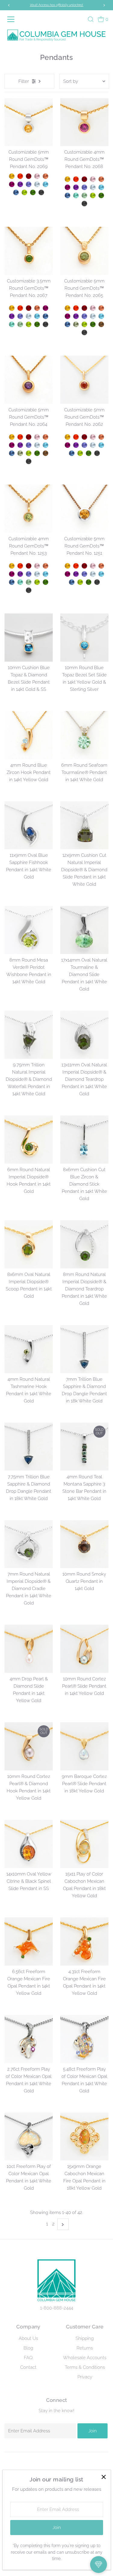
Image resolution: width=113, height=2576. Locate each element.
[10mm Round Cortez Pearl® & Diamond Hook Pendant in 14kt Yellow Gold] (29, 1746)
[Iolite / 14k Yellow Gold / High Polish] (29, 184)
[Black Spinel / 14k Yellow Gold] (84, 332)
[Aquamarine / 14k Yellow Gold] (93, 316)
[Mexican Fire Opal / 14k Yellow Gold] (76, 308)
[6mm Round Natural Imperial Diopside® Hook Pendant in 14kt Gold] (29, 1140)
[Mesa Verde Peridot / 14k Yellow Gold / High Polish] (24, 192)
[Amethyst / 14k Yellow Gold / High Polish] (20, 184)
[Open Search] (91, 19)
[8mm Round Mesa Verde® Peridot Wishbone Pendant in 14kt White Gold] (29, 930)
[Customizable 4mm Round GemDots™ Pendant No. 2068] (84, 122)
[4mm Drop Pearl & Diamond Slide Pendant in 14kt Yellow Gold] (29, 1649)
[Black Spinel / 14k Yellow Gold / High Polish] (41, 192)
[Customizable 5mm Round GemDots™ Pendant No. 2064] (29, 380)
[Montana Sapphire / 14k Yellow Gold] (67, 324)
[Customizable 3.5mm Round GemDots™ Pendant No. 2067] (29, 251)
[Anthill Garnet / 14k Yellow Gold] (84, 308)
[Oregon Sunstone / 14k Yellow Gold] (101, 308)
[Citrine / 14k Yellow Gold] (67, 308)
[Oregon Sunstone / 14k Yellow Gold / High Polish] (46, 176)
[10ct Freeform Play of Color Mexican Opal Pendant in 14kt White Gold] (29, 2137)
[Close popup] (104, 2477)
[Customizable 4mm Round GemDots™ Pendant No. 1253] (29, 509)
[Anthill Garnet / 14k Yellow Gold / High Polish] (29, 176)
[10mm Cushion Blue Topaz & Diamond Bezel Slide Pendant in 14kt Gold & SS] (29, 638)
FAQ (28, 2358)
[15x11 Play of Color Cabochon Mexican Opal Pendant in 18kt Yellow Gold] (84, 1844)
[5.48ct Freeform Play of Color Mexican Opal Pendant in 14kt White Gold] (84, 2039)
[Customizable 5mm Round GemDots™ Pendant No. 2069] (29, 122)
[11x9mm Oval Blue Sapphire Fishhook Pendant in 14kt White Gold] (29, 825)
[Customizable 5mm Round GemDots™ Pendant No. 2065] (84, 251)
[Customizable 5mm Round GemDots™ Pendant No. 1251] (84, 509)
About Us (28, 2338)
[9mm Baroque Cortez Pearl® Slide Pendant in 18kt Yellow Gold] (84, 1746)
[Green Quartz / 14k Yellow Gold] (76, 324)
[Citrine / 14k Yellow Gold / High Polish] (12, 176)
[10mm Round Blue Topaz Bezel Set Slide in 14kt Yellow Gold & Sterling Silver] (84, 638)
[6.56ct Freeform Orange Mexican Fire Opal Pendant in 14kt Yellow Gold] (29, 1941)
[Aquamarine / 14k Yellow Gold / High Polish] (37, 184)
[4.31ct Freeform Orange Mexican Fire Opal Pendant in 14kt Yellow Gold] (84, 1941)
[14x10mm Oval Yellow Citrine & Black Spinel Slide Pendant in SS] (29, 1844)
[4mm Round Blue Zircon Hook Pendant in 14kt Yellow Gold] (29, 735)
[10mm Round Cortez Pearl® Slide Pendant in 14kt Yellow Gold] (84, 1649)
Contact (28, 2367)
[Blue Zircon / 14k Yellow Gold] (101, 316)
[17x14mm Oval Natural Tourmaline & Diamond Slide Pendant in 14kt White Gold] (84, 930)
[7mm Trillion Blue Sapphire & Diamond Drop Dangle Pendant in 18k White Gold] (84, 1349)
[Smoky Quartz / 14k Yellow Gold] (101, 324)
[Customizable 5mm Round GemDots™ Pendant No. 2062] (84, 380)
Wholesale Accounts (85, 2358)
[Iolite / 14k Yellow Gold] (84, 316)
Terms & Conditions (85, 2367)
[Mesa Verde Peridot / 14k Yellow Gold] (84, 324)
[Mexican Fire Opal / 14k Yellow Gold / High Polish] (20, 176)
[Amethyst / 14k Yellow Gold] (76, 316)
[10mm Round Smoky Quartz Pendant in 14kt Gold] (84, 1544)
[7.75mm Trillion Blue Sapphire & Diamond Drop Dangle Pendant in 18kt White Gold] (29, 1447)
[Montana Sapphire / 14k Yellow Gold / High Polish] (16, 192)
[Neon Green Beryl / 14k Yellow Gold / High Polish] (76, 195)
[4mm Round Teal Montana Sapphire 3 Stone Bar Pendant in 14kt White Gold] (84, 1447)
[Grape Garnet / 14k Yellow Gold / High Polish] (12, 184)
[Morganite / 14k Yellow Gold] (93, 308)
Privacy (85, 2377)
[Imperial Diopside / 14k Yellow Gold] (93, 324)
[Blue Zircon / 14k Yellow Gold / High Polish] (46, 184)
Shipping (85, 2338)
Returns (85, 2348)
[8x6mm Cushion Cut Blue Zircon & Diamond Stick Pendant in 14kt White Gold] (84, 1140)
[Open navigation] (12, 19)
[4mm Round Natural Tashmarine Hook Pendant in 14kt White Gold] (29, 1349)
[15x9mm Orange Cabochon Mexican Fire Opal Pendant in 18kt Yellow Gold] (84, 2137)
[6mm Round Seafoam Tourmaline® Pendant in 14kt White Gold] (84, 735)
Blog (28, 2348)
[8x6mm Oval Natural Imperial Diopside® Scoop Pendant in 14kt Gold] (29, 1244)
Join (93, 2431)
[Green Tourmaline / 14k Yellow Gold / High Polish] (84, 195)
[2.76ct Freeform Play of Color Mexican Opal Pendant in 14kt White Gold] (29, 2039)
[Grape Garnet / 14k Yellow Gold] (67, 316)
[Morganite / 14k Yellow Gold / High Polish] (37, 176)
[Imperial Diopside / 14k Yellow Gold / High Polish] (33, 192)
